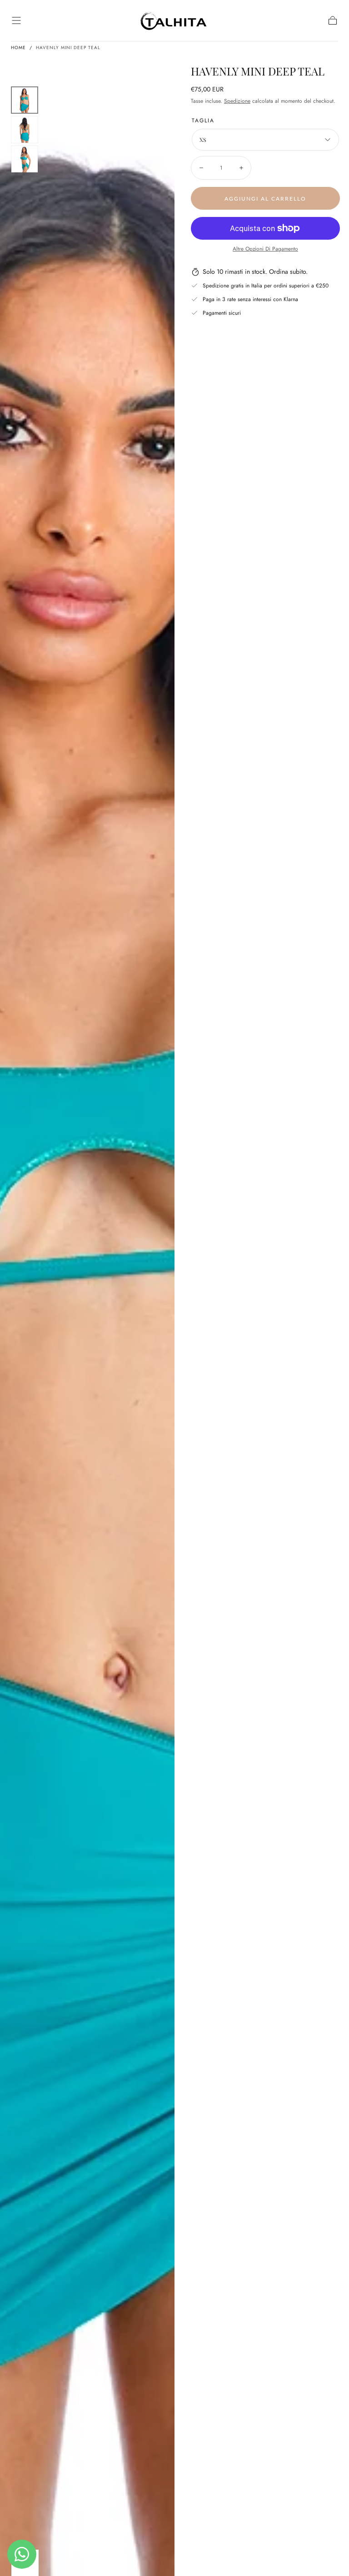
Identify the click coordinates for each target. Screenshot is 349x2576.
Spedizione (237, 101)
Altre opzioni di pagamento (265, 249)
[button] (16, 20)
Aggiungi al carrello (265, 199)
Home (18, 48)
